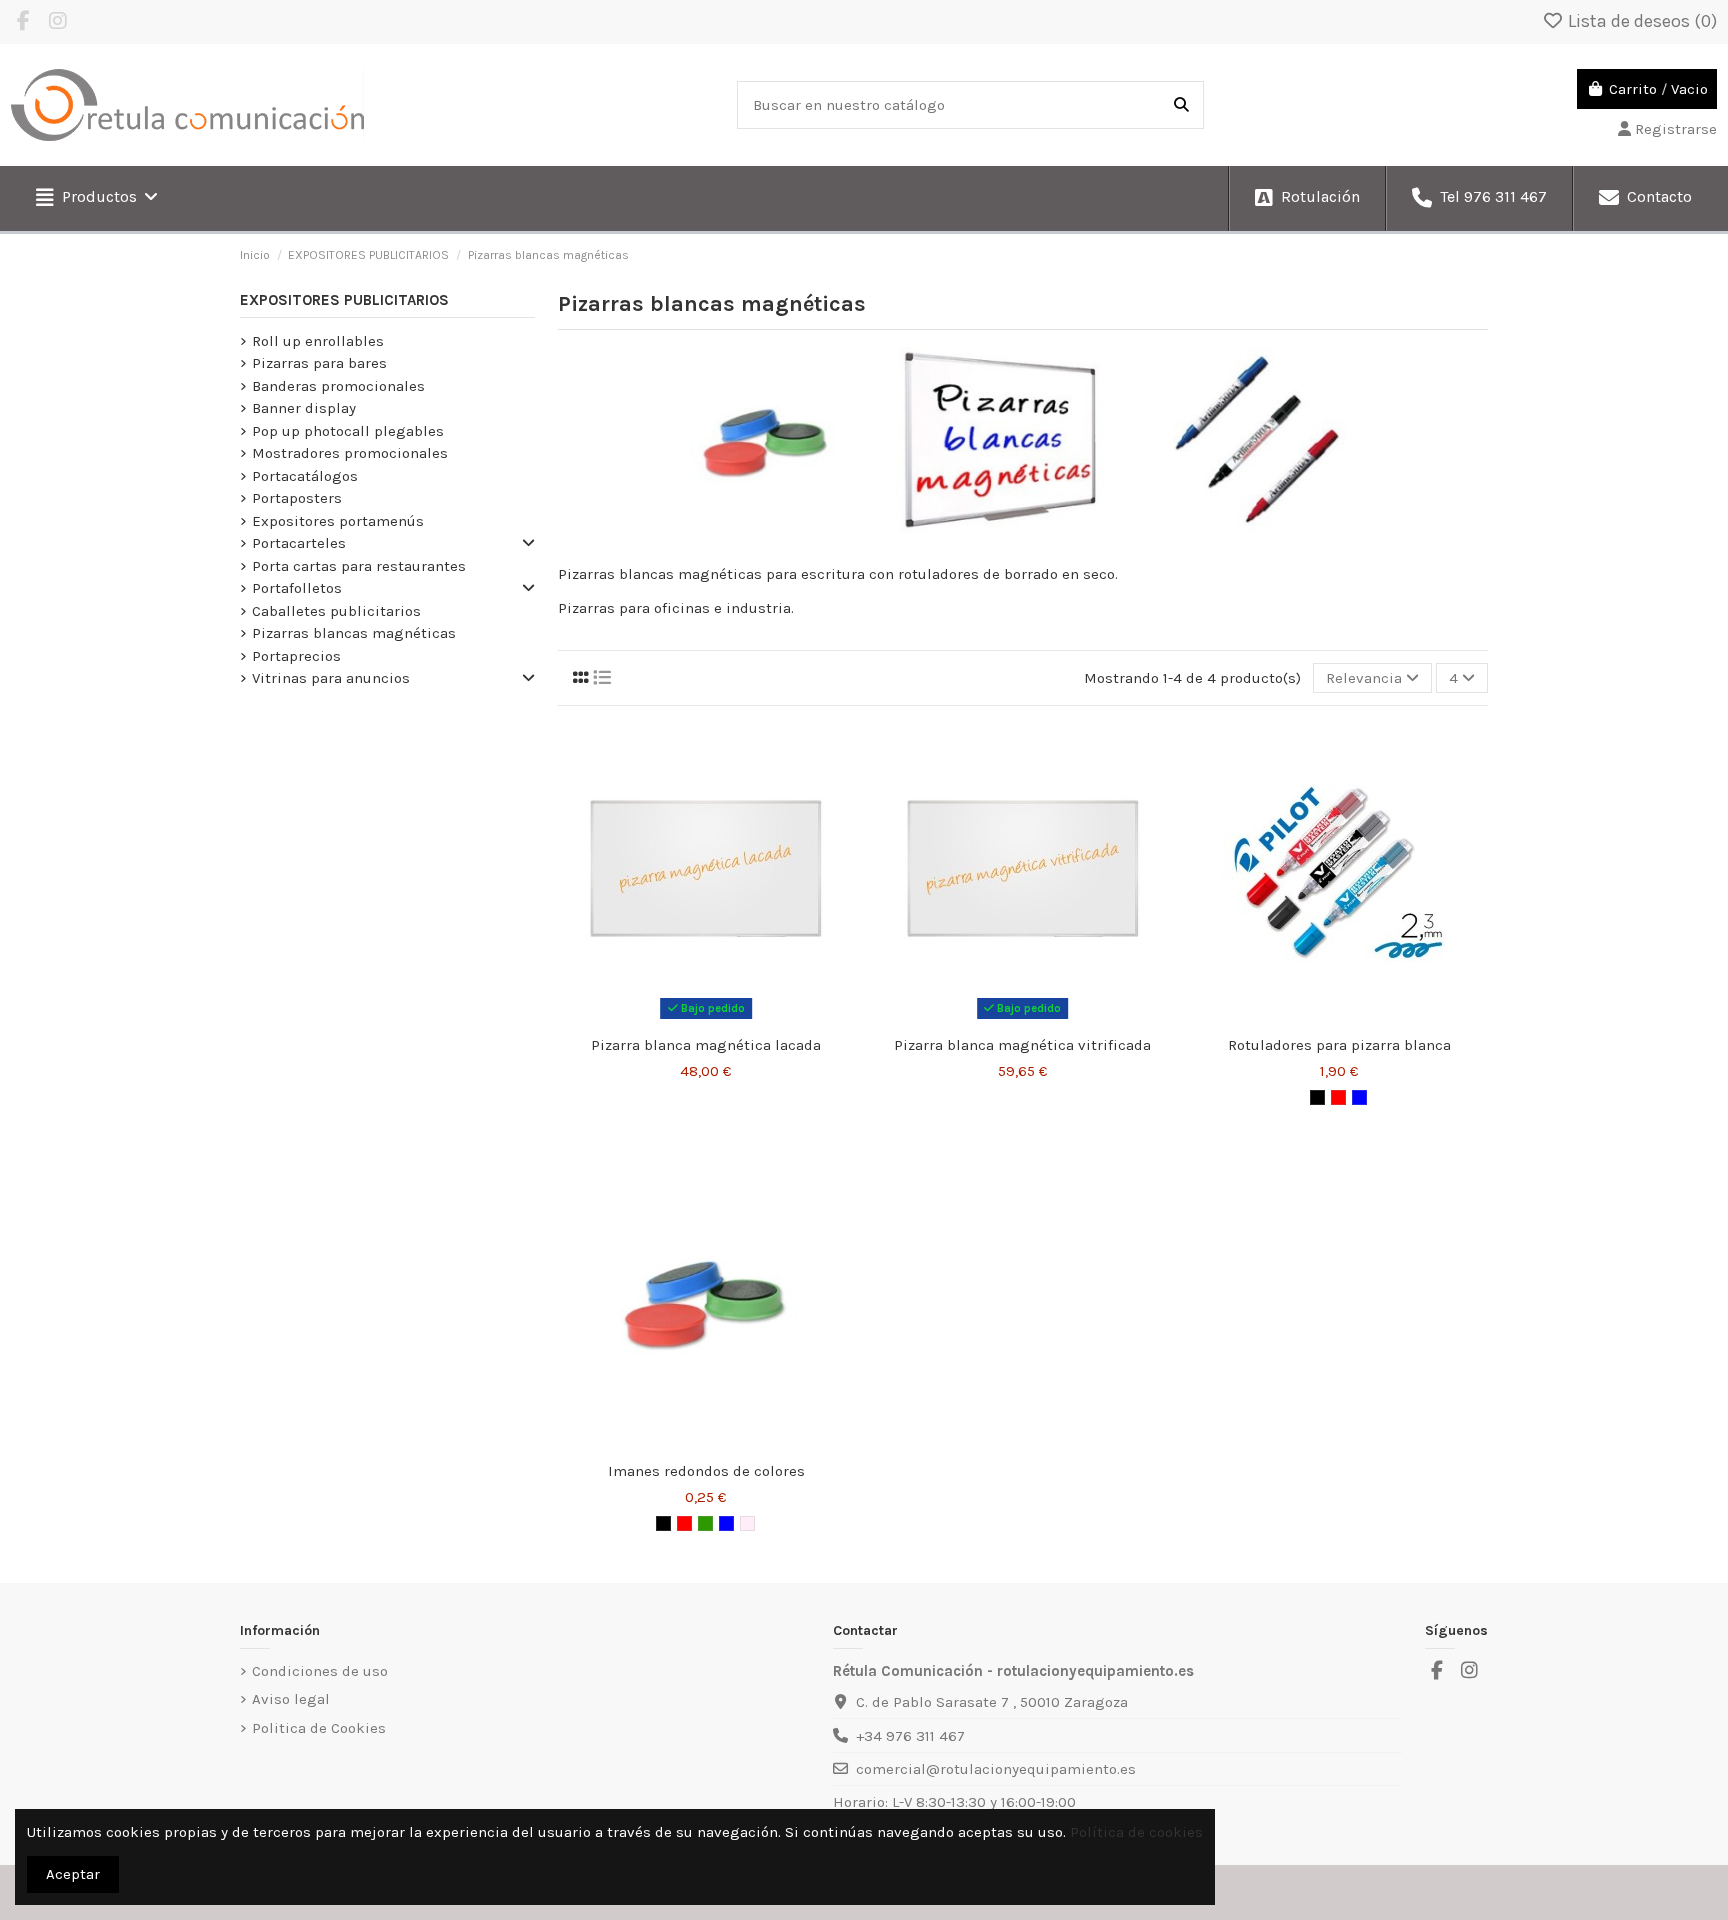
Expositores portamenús (338, 521)
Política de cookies (1136, 1832)
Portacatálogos (305, 476)
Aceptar (73, 1874)
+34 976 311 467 (910, 1736)
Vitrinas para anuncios (331, 678)
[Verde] (705, 1523)
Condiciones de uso (320, 1671)
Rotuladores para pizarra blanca (1339, 1045)
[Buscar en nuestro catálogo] (1181, 105)
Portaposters (297, 498)
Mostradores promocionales (350, 453)
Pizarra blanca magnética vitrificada (1022, 1045)
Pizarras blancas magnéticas (354, 633)
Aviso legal (291, 1699)
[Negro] (1317, 1097)
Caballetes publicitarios (336, 611)
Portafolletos (297, 588)
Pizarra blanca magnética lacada (706, 1045)
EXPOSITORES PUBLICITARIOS (344, 300)
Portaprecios (296, 656)
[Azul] (1359, 1097)
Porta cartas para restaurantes (359, 566)
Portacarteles (299, 543)
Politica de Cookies (319, 1728)
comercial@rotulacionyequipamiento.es (996, 1769)
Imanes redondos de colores (706, 1471)
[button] (97, 198)
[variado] (747, 1523)
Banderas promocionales (338, 386)
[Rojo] (1338, 1097)
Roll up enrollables (318, 341)
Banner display (304, 408)
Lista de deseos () (1640, 21)
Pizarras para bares (319, 363)
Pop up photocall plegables (348, 431)
